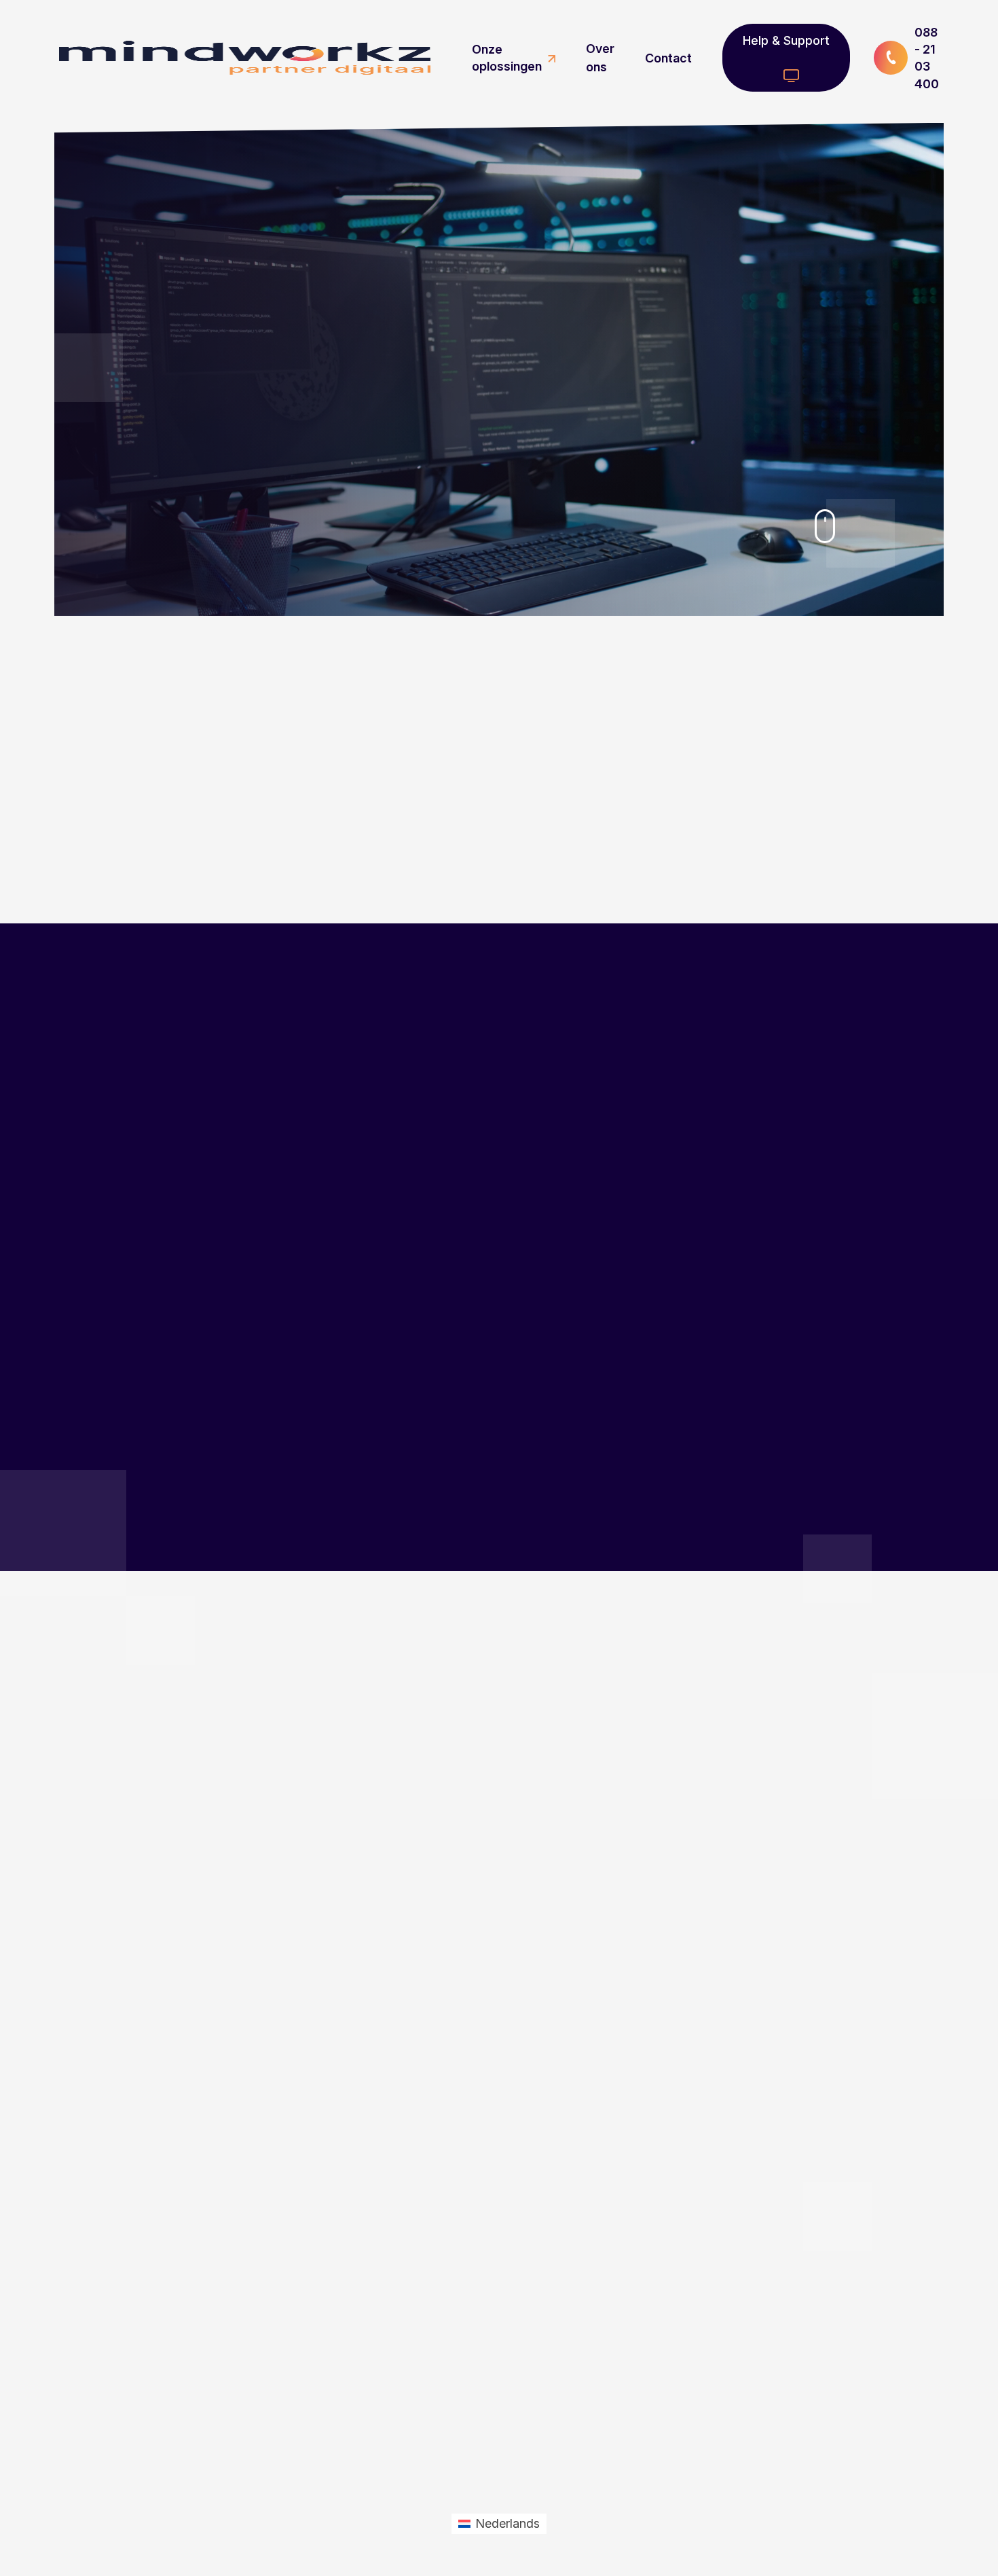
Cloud (448, 2252)
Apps (446, 2277)
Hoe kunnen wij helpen (205, 581)
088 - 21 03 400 (927, 58)
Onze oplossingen (507, 58)
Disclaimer (460, 2408)
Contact (668, 58)
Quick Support (484, 2433)
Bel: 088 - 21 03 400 (149, 2376)
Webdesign (462, 2203)
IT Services (461, 2228)
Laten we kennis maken (424, 1761)
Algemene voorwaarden (495, 2359)
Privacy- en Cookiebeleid (498, 2384)
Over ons (600, 58)
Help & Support (786, 40)
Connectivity (465, 2301)
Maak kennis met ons (376, 581)
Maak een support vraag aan (149, 2337)
